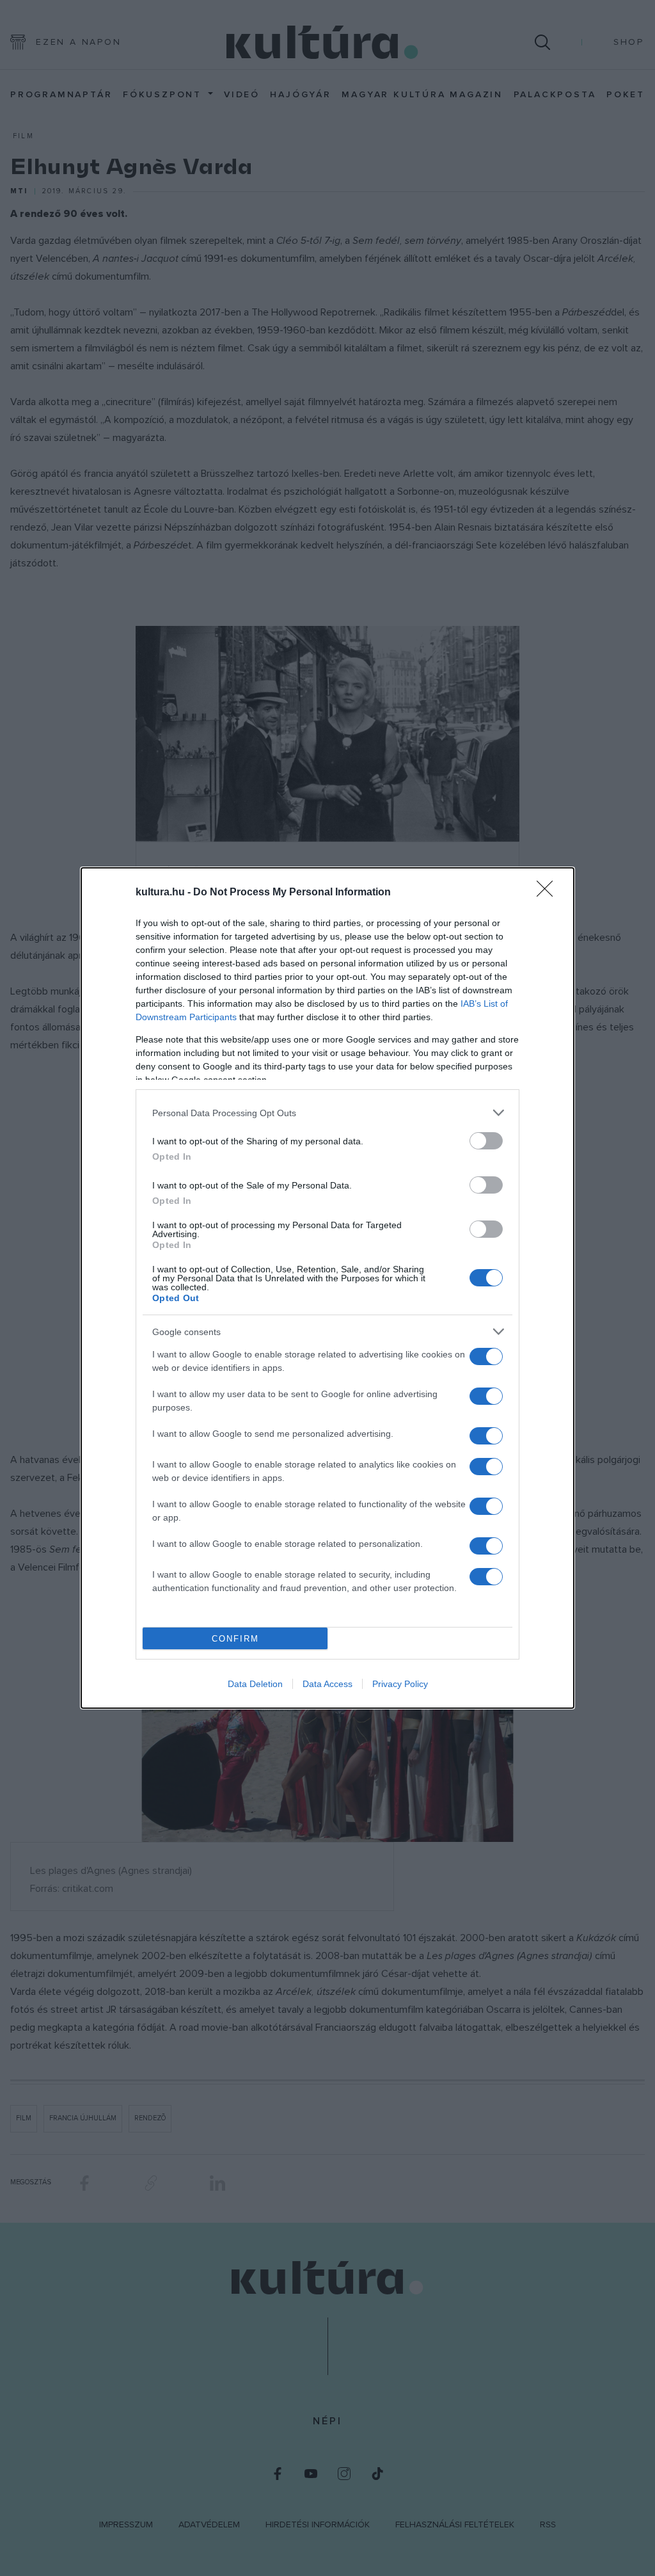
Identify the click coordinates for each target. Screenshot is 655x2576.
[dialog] (327, 1288)
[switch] (486, 1141)
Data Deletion (255, 1684)
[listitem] (327, 1113)
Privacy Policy (400, 1684)
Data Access (327, 1684)
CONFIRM (235, 1639)
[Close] (549, 893)
